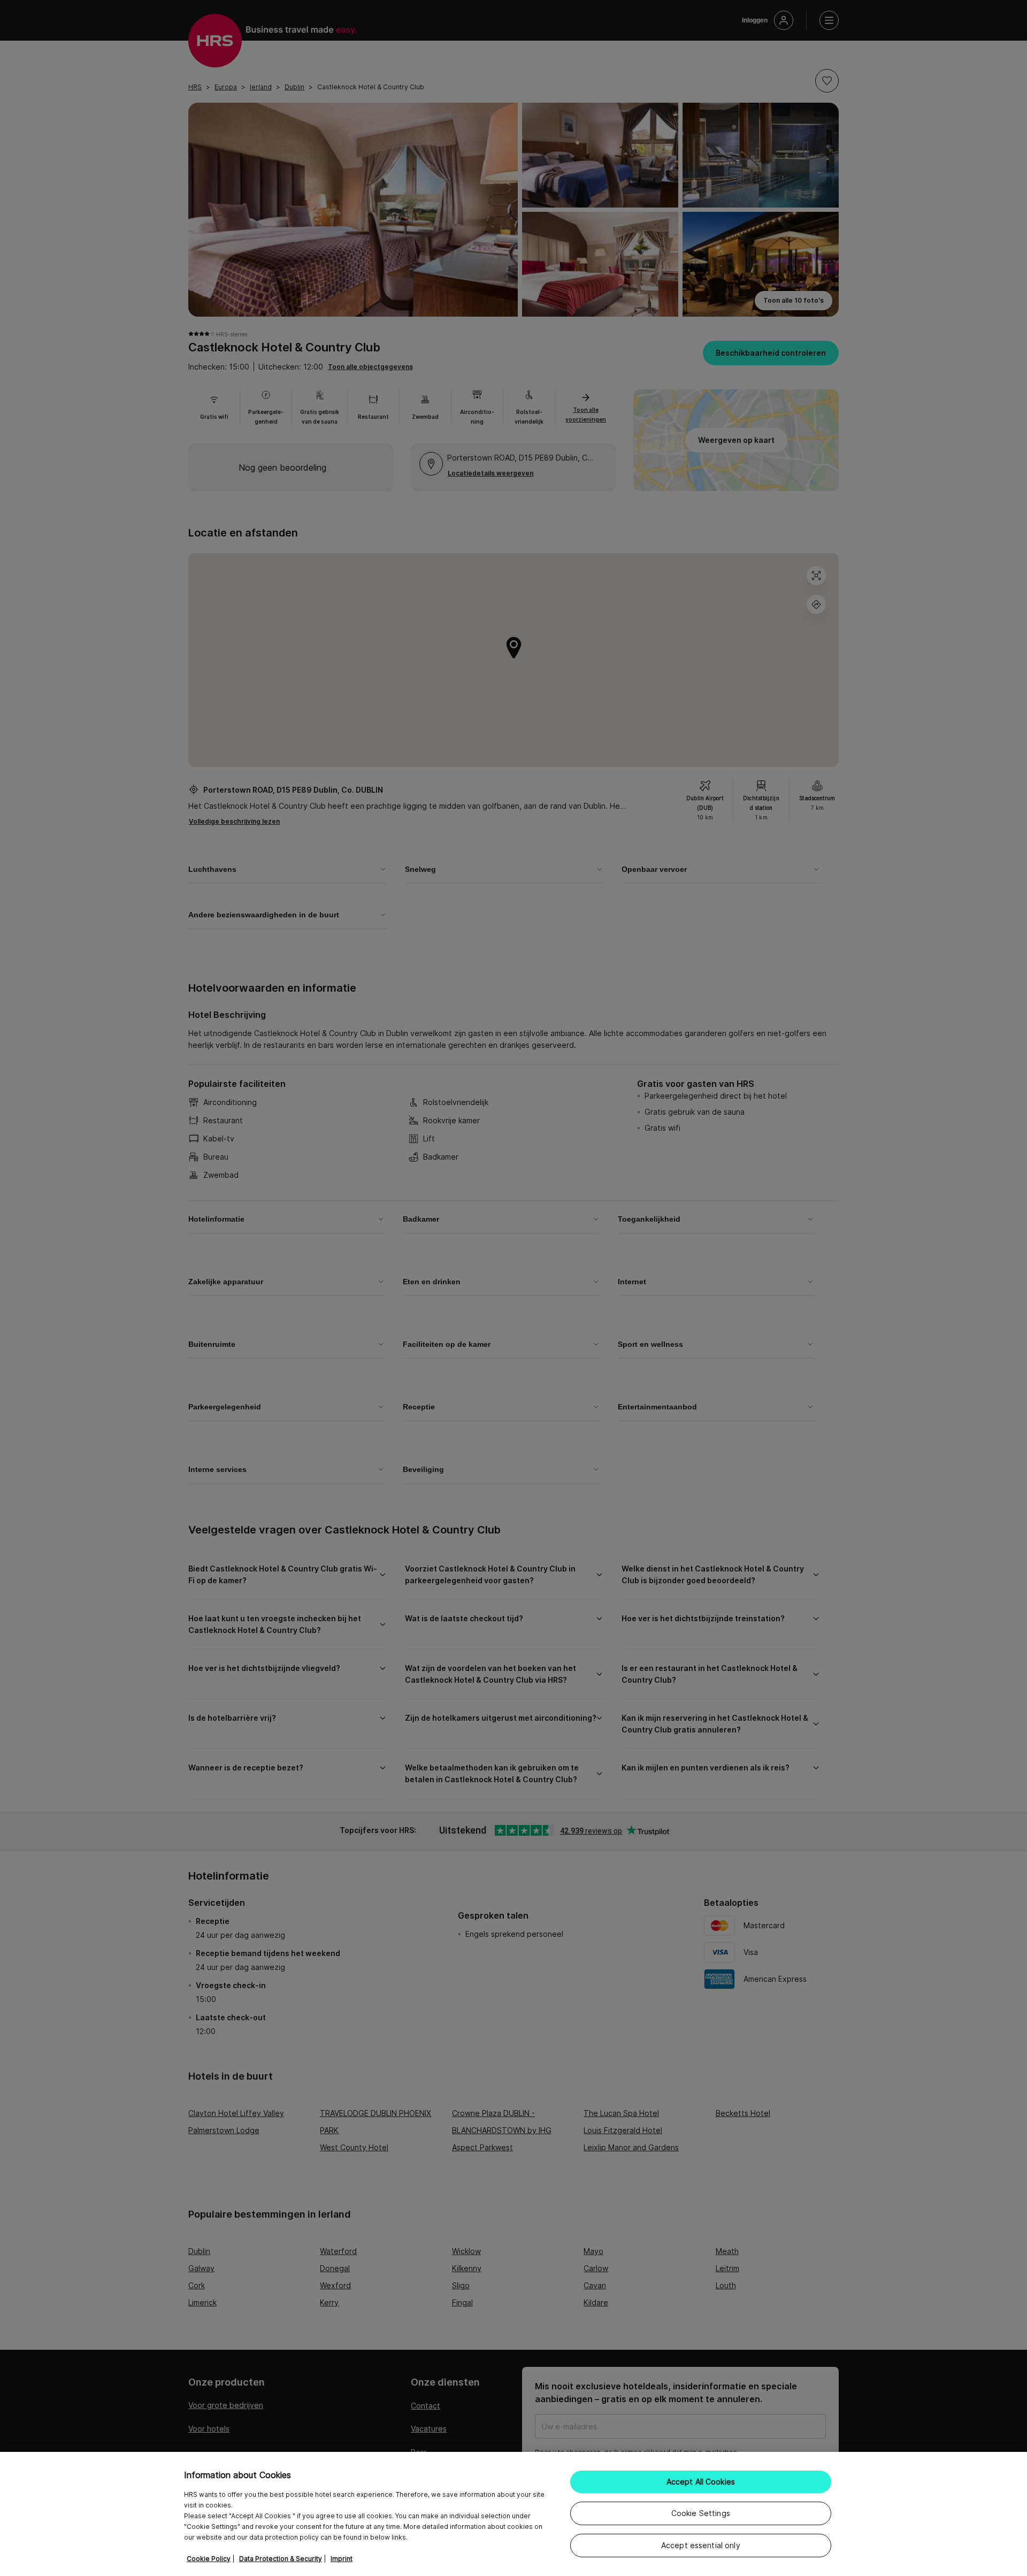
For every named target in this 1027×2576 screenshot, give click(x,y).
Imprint (342, 2559)
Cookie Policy (209, 2559)
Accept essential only (701, 2545)
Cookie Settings (701, 2513)
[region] (513, 2514)
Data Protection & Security (281, 2559)
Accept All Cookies (701, 2482)
